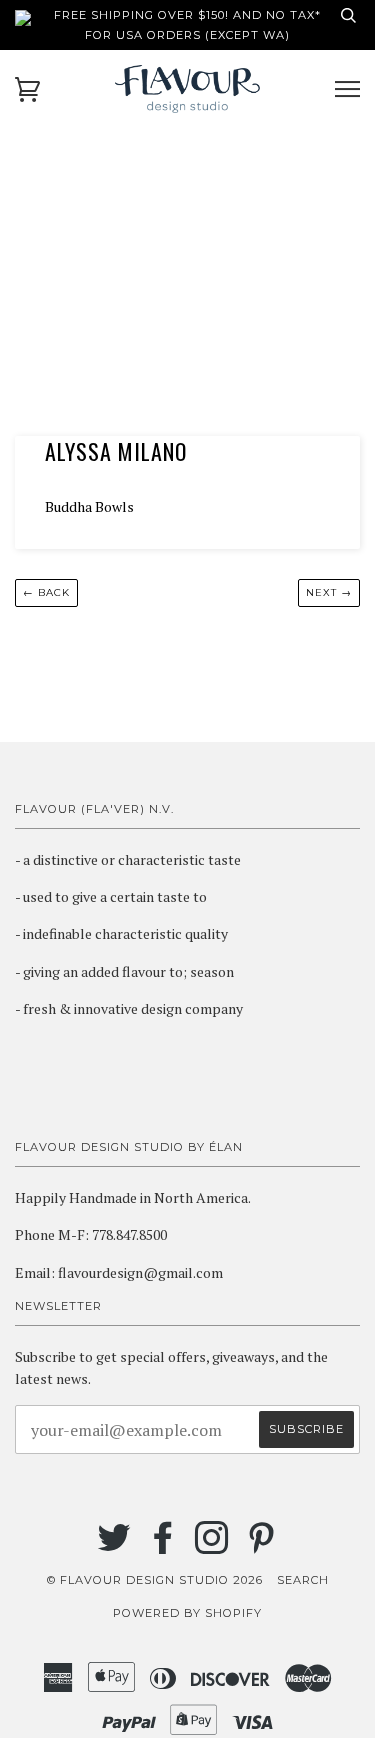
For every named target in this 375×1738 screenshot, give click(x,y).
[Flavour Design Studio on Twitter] (114, 1547)
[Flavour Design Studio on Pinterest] (261, 1547)
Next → (329, 592)
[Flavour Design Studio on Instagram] (212, 1547)
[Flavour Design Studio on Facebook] (163, 1547)
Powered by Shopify (187, 1613)
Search (303, 1580)
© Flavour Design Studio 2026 (155, 1580)
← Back (46, 592)
